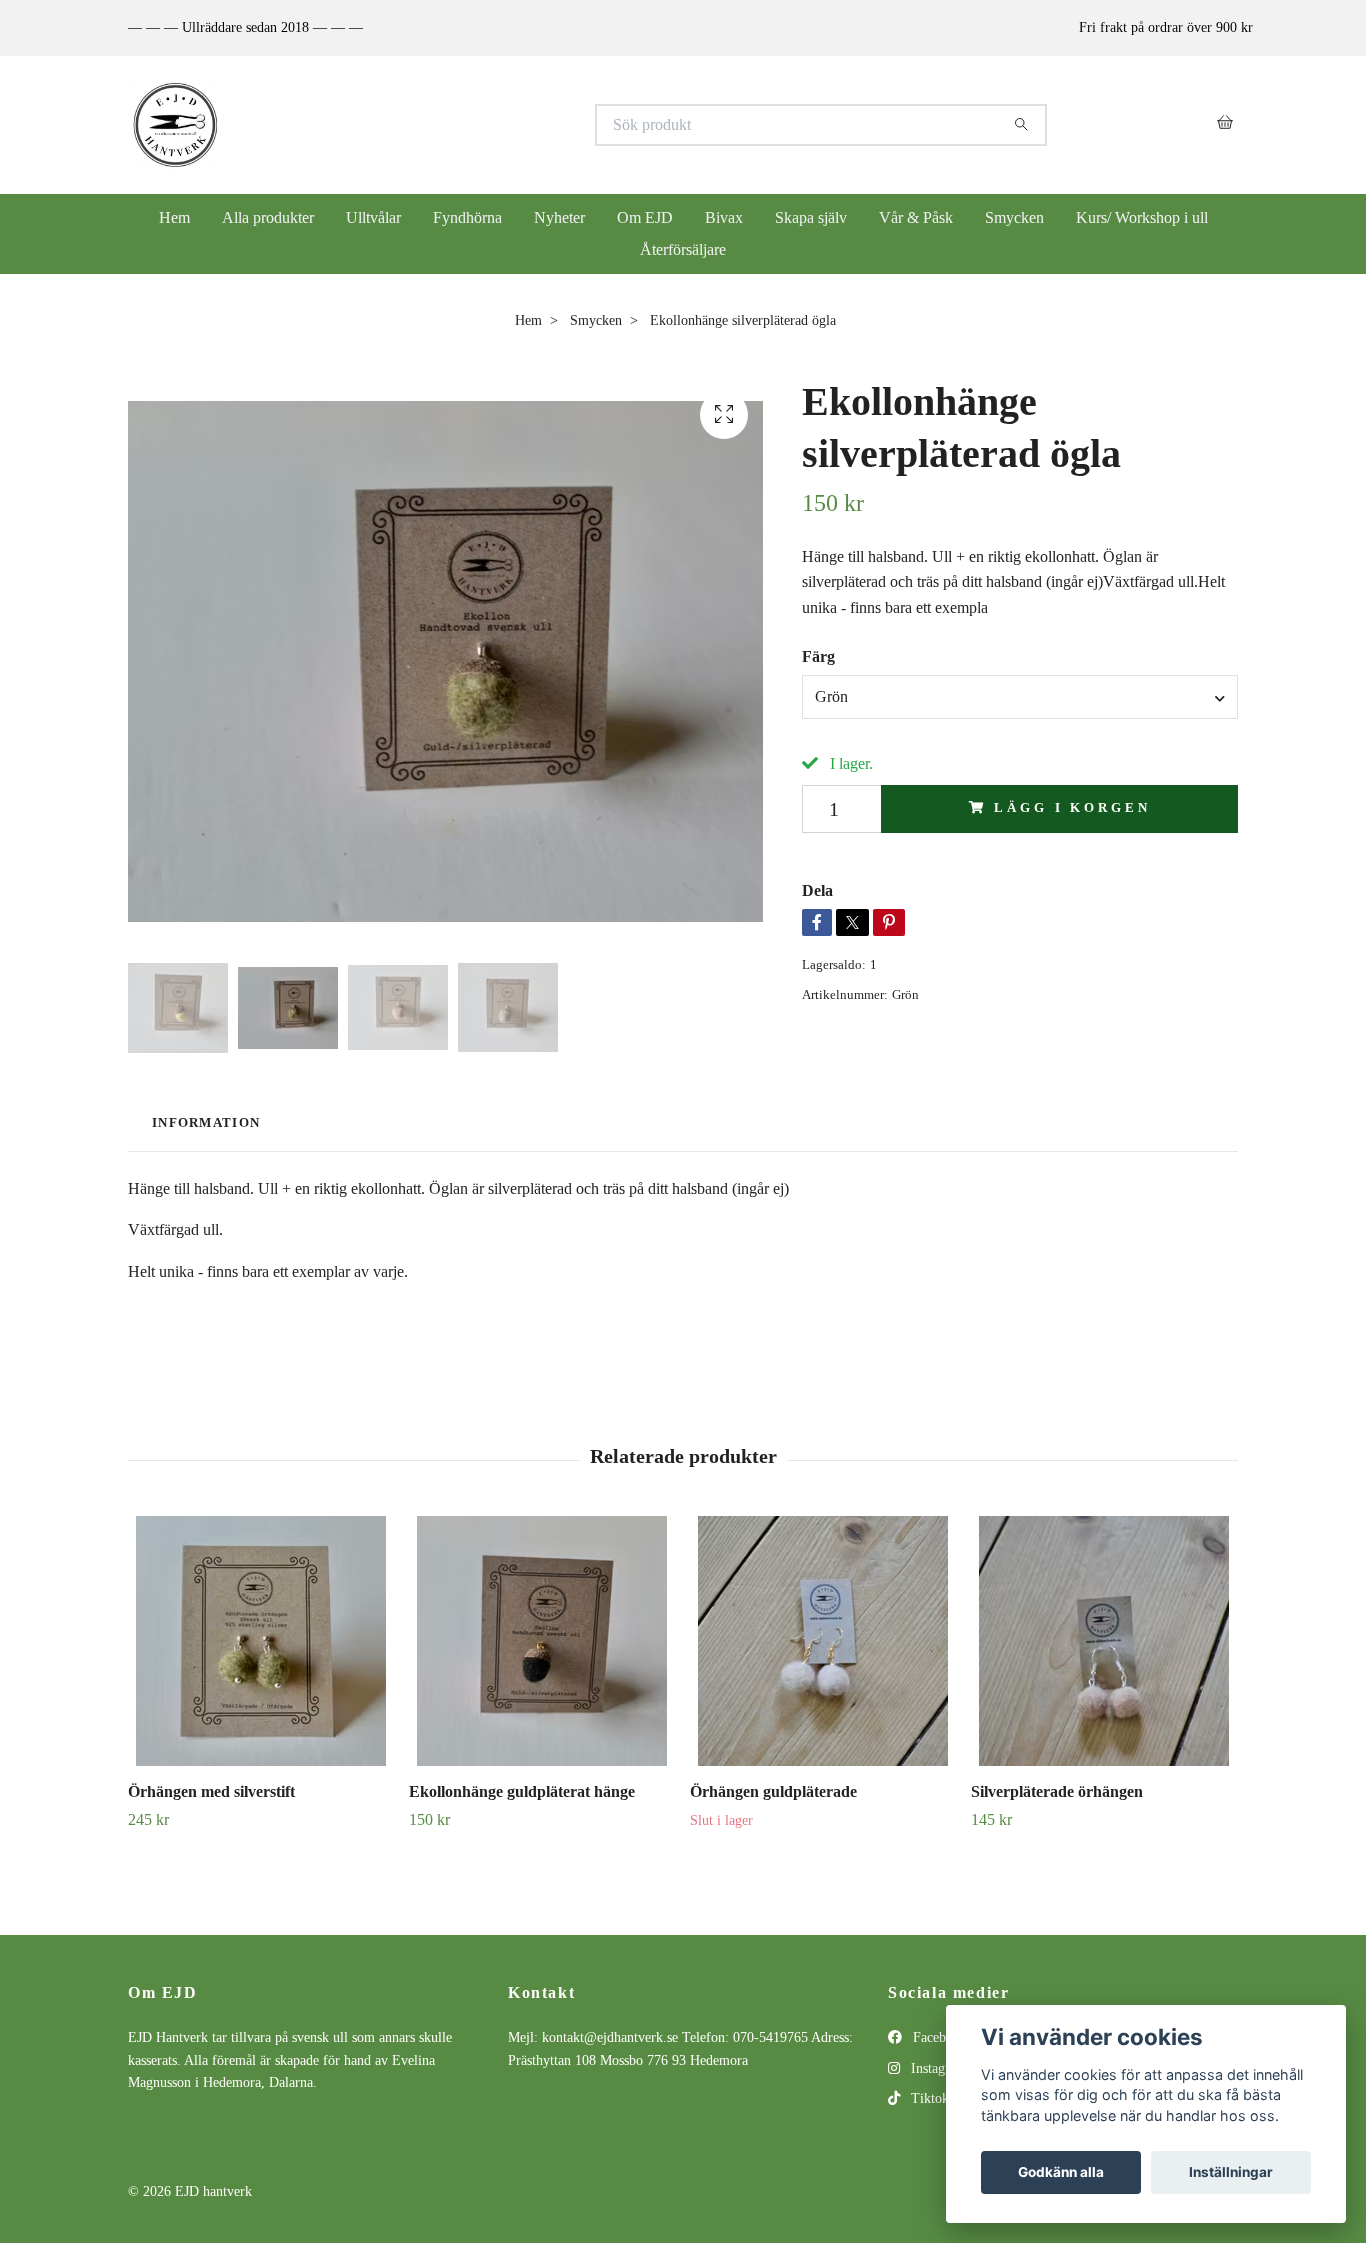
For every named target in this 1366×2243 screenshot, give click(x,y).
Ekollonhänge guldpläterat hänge (522, 1791)
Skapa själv (811, 217)
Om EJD (645, 217)
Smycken (1014, 217)
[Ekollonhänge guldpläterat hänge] (542, 1641)
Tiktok (928, 2098)
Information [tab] (206, 1123)
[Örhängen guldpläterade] (823, 1641)
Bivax (724, 217)
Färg (818, 656)
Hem (174, 217)
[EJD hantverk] (406, 125)
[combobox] (1020, 697)
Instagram (937, 2068)
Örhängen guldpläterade (773, 1791)
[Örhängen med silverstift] (261, 1641)
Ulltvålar (373, 217)
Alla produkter (268, 217)
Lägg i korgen (1072, 808)
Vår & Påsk (916, 217)
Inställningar (1231, 2172)
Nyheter (559, 217)
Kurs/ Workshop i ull (1142, 217)
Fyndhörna (467, 217)
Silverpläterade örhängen (1057, 1791)
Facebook (938, 2037)
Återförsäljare (683, 249)
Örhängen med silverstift (211, 1791)
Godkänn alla (1061, 2172)
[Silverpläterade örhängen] (1104, 1641)
